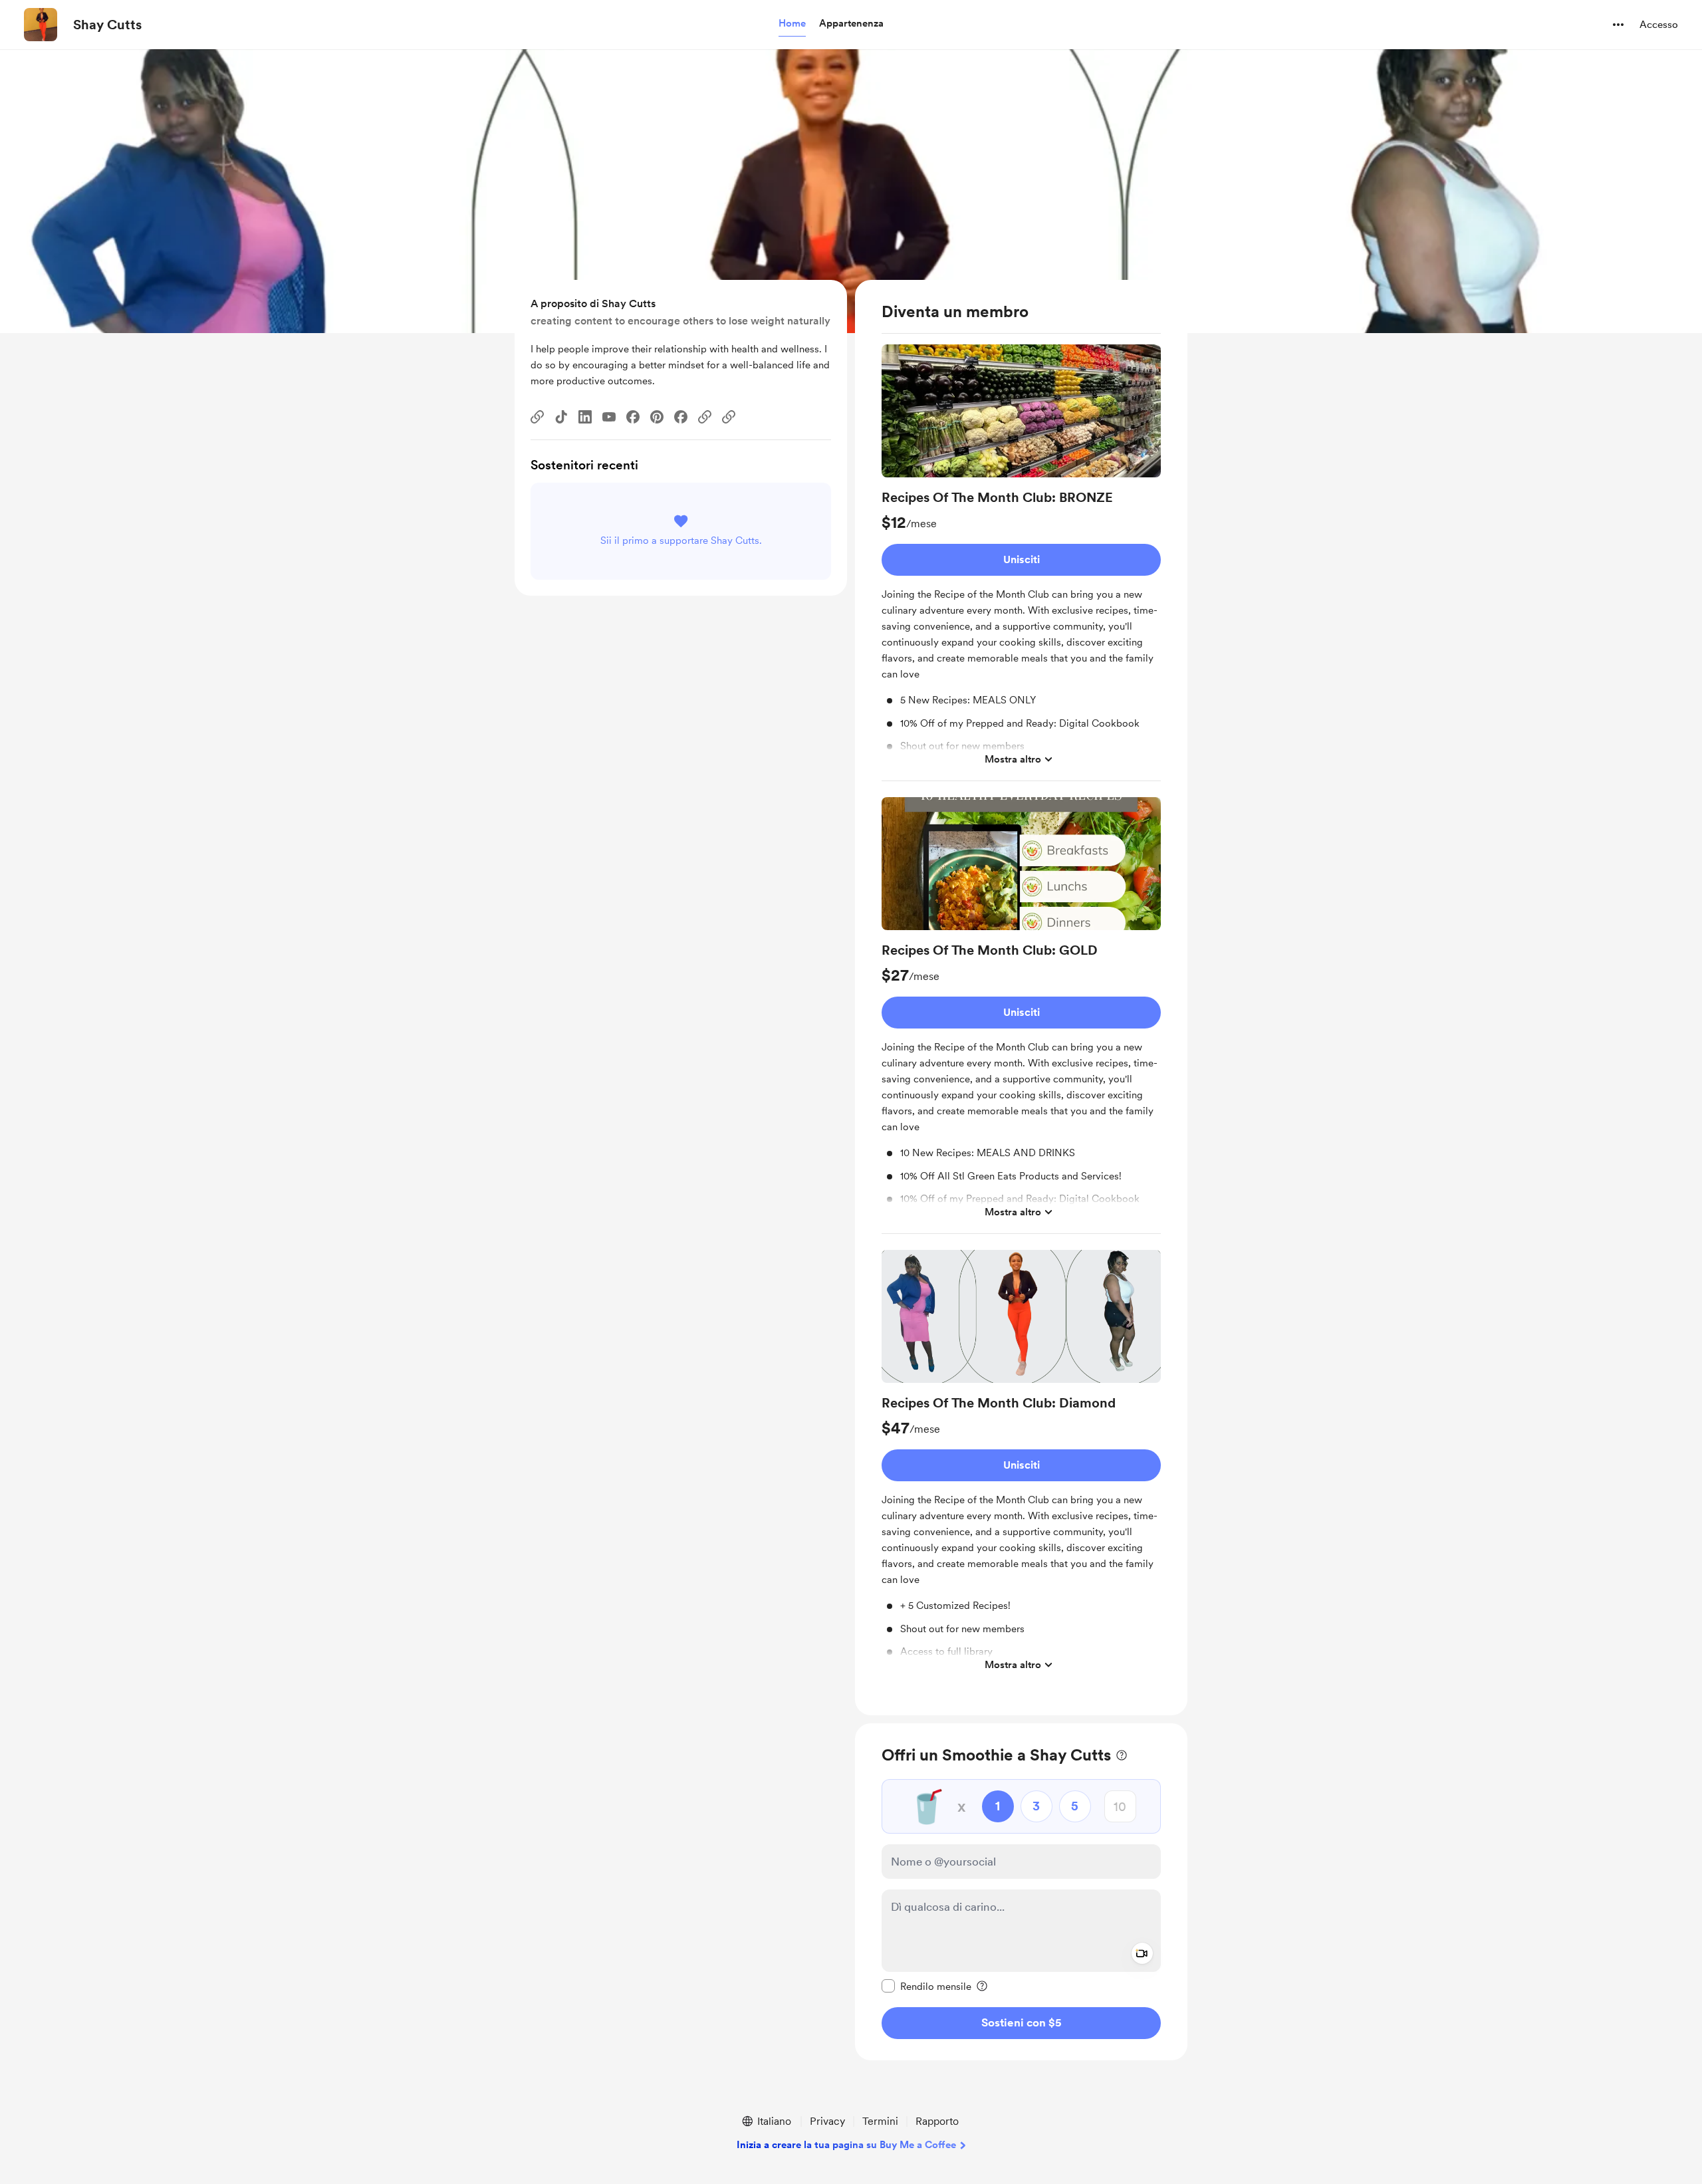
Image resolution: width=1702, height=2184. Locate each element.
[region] (1021, 998)
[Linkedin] (585, 417)
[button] (792, 24)
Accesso (1659, 25)
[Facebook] (633, 417)
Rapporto (937, 2121)
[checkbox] (926, 1986)
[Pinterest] (657, 417)
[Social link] (537, 417)
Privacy (827, 2121)
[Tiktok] (561, 417)
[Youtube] (609, 417)
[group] (1021, 563)
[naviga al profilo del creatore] (41, 25)
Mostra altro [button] (1013, 759)
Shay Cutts (107, 25)
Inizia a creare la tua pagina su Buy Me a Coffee (846, 2145)
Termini (880, 2121)
